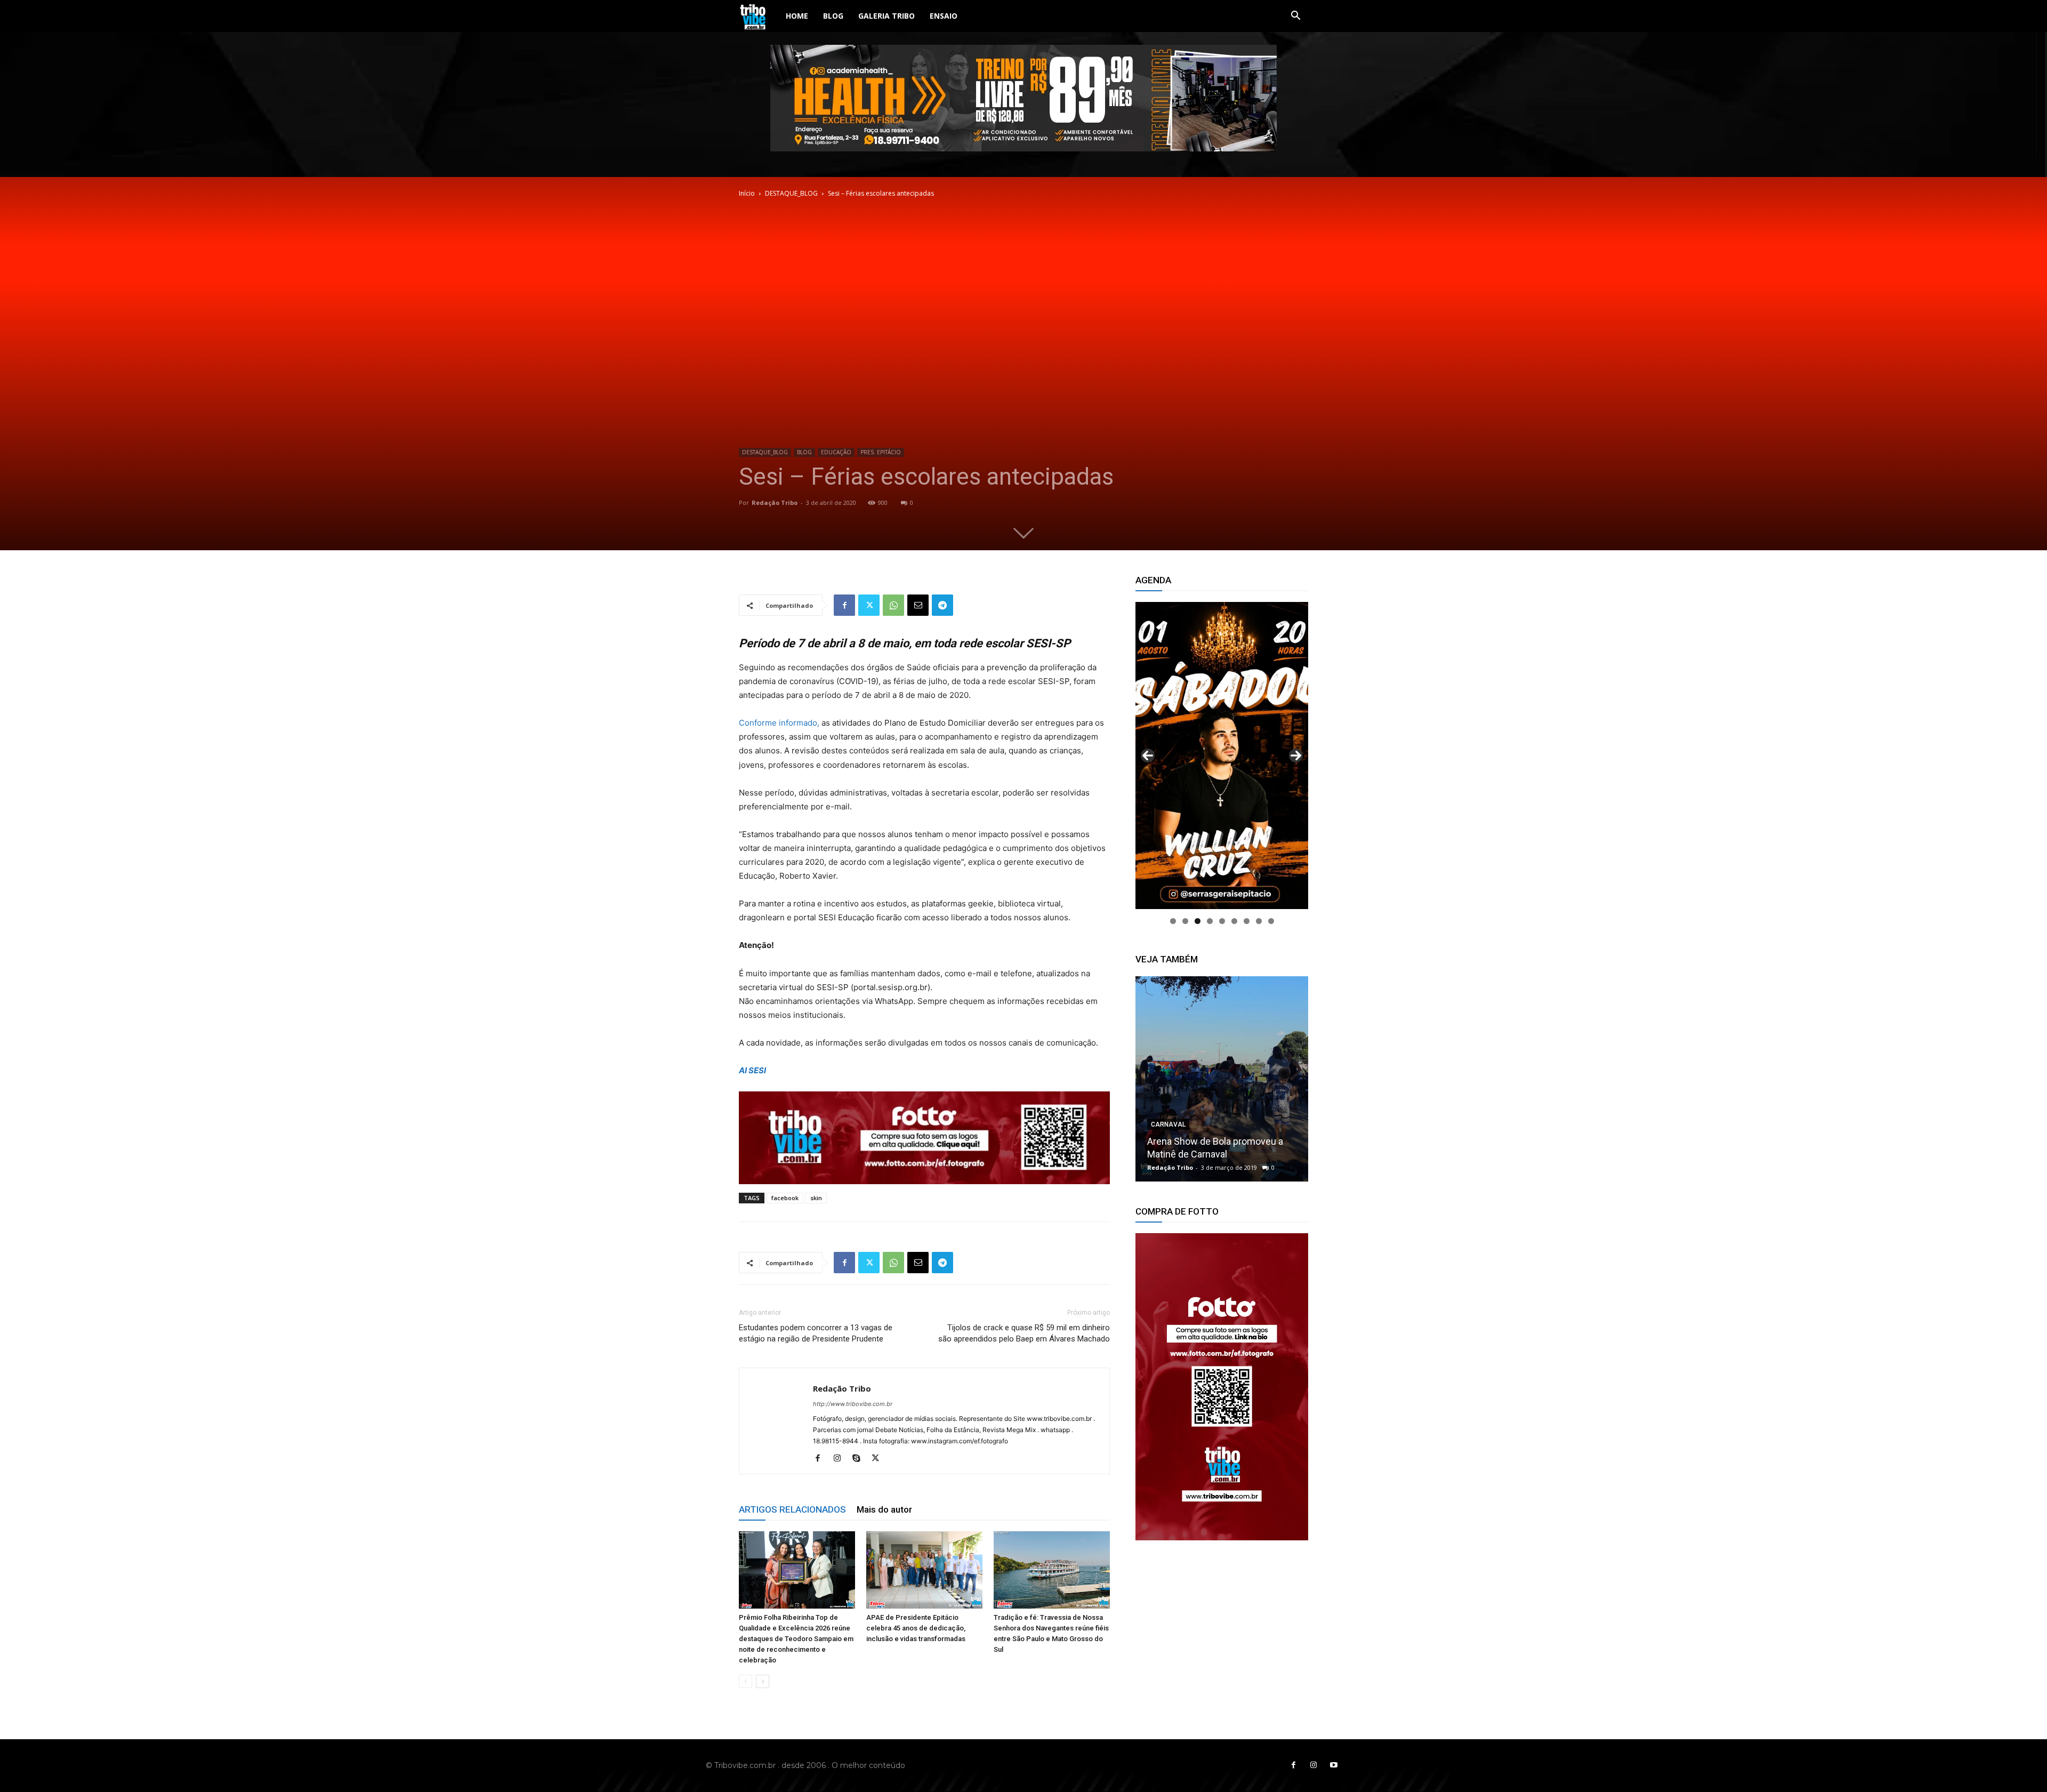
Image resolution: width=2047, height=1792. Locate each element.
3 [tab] (1198, 921)
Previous (1148, 756)
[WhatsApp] (893, 605)
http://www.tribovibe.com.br (853, 1404)
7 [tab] (1247, 921)
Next (1296, 756)
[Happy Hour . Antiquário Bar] (1222, 1079)
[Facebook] (844, 605)
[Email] (918, 605)
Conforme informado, (779, 723)
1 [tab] (1173, 921)
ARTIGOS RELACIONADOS (792, 1509)
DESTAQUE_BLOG (791, 193)
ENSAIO (944, 16)
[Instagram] (841, 1459)
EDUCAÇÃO (836, 452)
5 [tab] (1222, 921)
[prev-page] (746, 1681)
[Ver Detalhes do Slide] (1222, 1387)
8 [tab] (1259, 921)
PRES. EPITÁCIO (881, 452)
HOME (797, 16)
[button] (1295, 17)
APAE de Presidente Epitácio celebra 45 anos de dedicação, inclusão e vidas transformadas (916, 1628)
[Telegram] (942, 605)
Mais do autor (884, 1509)
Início (747, 193)
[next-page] (763, 1681)
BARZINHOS (1169, 1137)
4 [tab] (1210, 921)
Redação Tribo (775, 503)
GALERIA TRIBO (887, 16)
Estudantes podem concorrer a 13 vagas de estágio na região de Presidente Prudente (816, 1333)
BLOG (833, 16)
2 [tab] (1185, 921)
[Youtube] (1334, 1765)
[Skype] (860, 1459)
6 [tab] (1234, 921)
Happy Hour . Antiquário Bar (1205, 1154)
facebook (785, 1198)
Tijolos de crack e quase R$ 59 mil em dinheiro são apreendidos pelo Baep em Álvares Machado (1024, 1333)
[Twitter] (869, 605)
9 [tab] (1271, 921)
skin (816, 1198)
